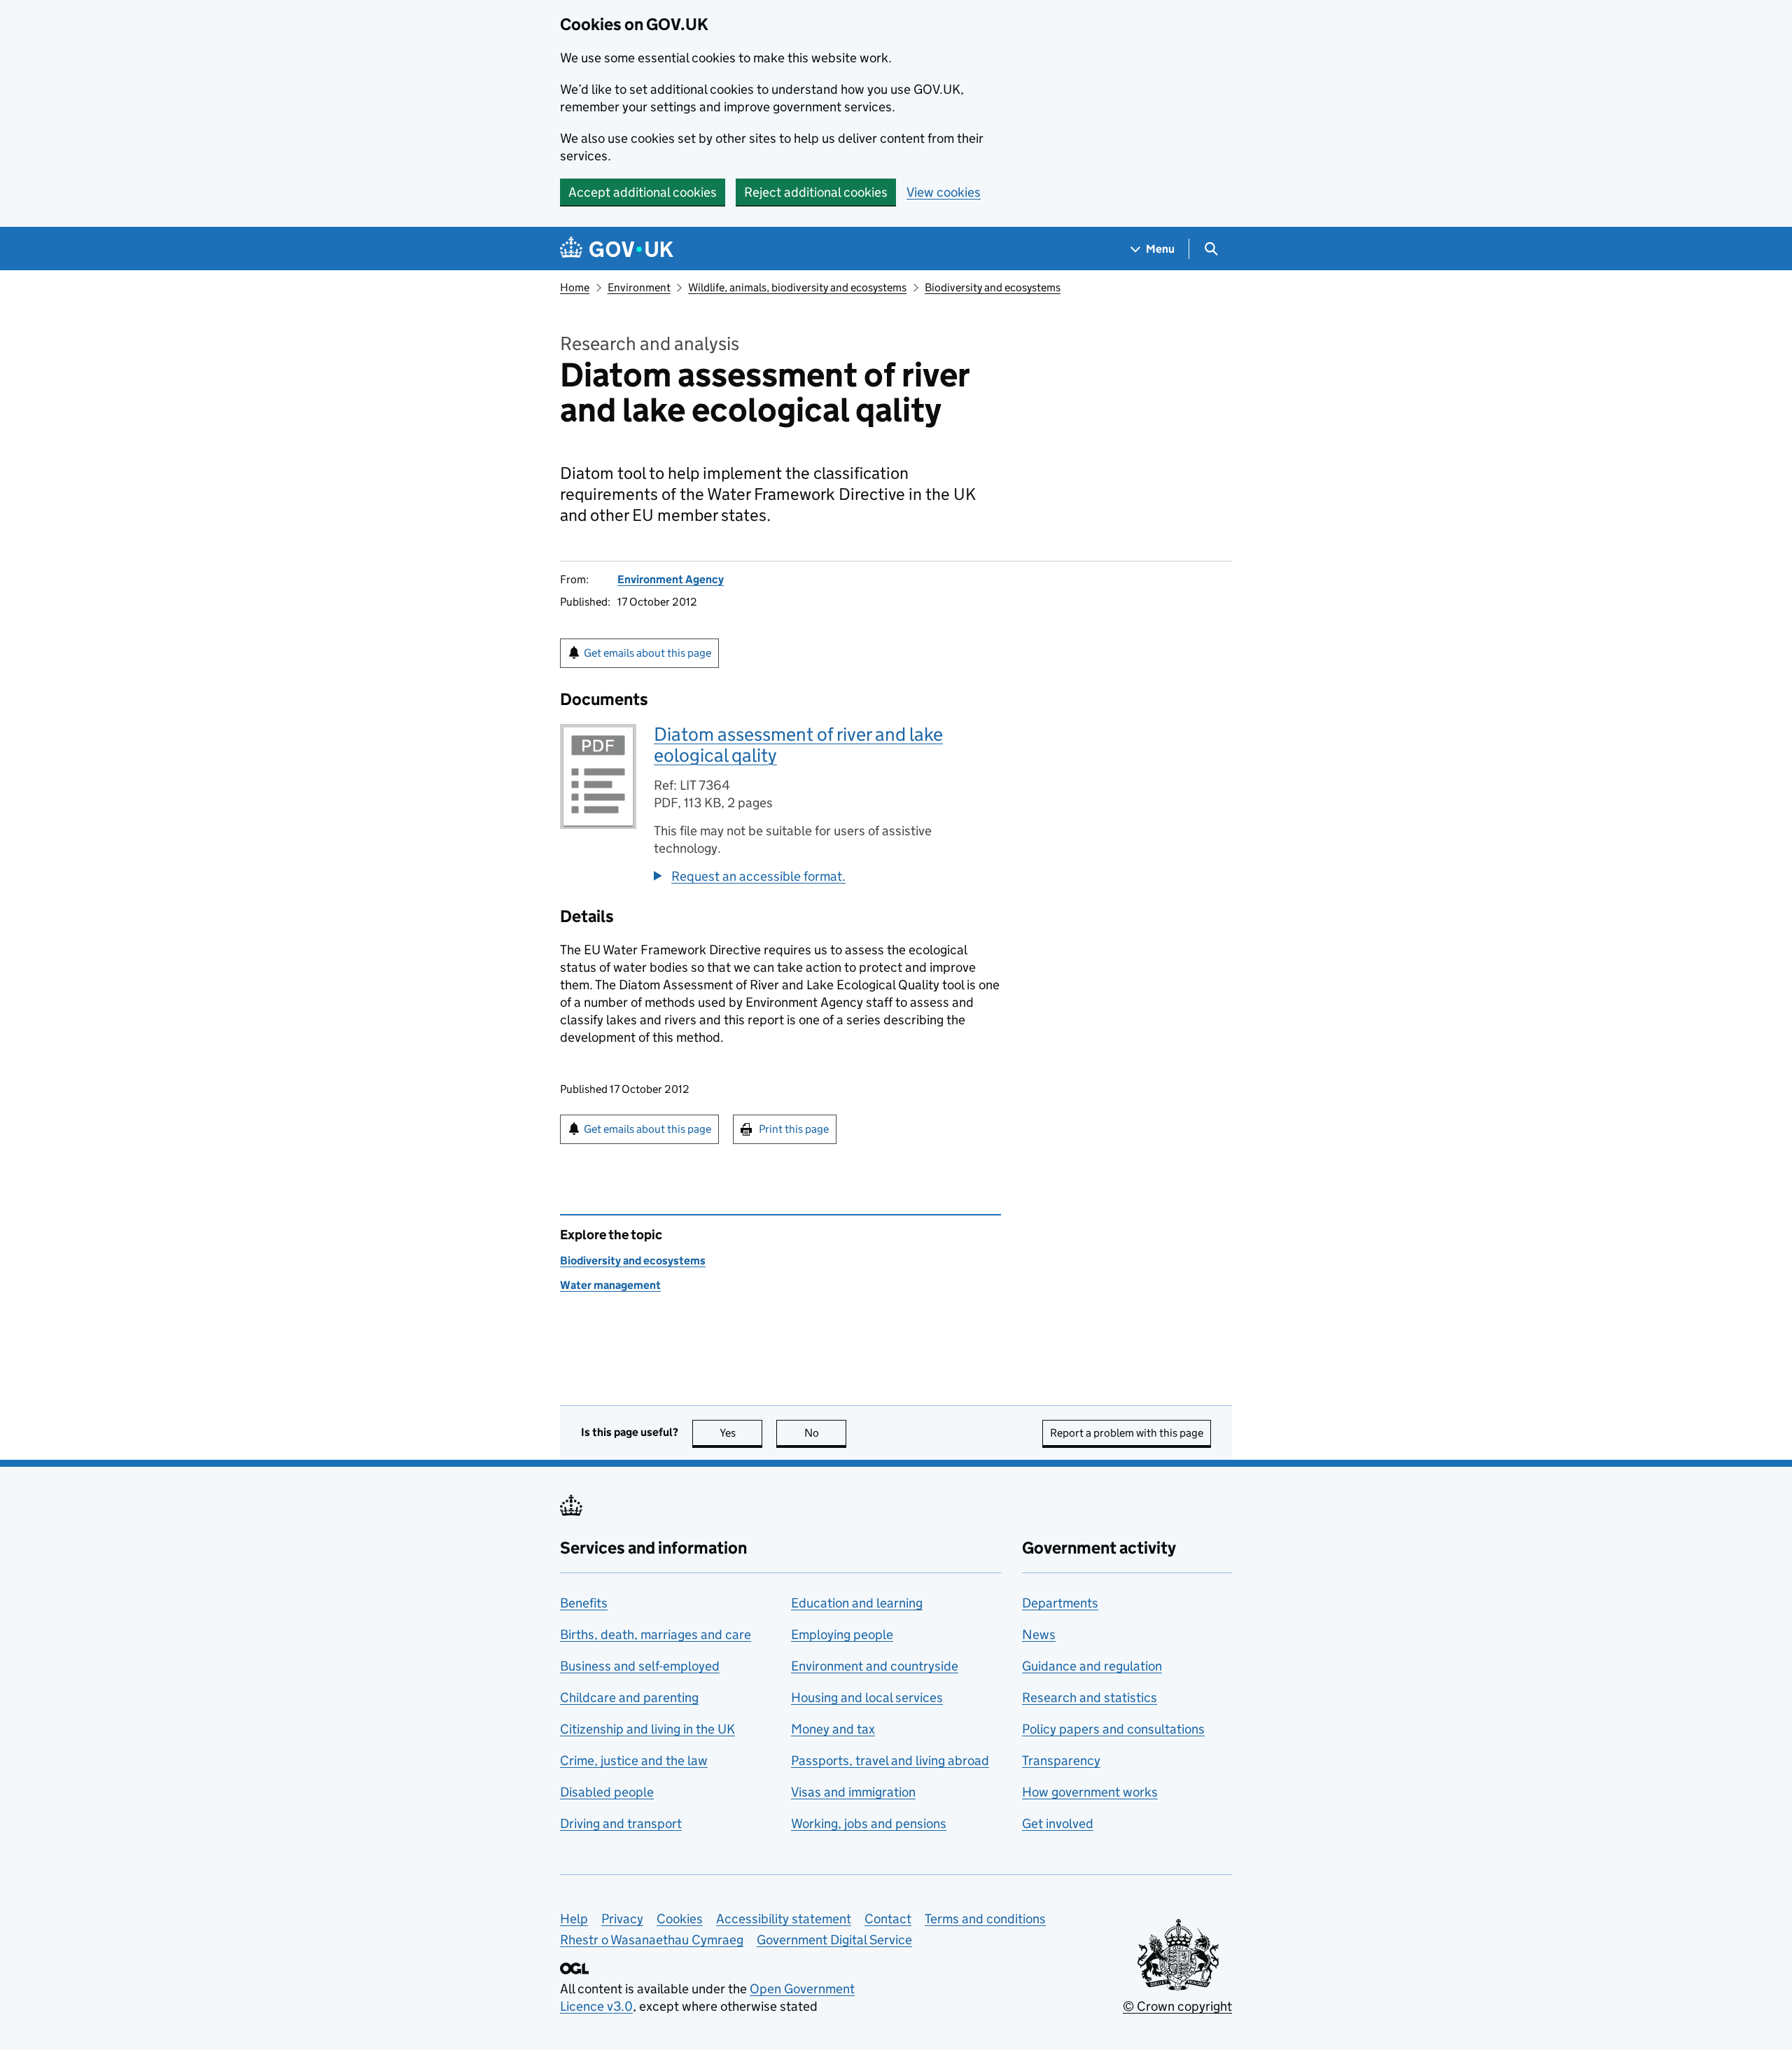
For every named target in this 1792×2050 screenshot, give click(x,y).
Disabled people (607, 1792)
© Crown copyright (1177, 2006)
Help (574, 1919)
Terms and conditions (985, 1919)
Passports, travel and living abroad (890, 1760)
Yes (741, 1433)
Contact (888, 1919)
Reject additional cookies (816, 192)
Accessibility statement (784, 1919)
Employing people (842, 1634)
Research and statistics (1090, 1697)
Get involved (1058, 1824)
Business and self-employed (640, 1666)
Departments (1060, 1603)
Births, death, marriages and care (656, 1634)
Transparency (1061, 1760)
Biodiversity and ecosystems (993, 287)
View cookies (944, 192)
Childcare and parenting (629, 1697)
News (1039, 1634)
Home (575, 287)
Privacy (622, 1919)
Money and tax (833, 1729)
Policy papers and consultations (1113, 1729)
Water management (610, 1285)
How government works (1090, 1792)
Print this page (794, 1129)
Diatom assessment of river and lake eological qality (798, 745)
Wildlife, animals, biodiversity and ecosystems (797, 287)
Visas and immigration (853, 1792)
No (825, 1433)
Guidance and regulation (1092, 1666)
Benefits (584, 1603)
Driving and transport (621, 1824)
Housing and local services (867, 1697)
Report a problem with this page (1127, 1433)
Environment (639, 287)
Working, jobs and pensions (869, 1824)
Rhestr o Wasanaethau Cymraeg (652, 1940)
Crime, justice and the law (634, 1760)
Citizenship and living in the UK (647, 1729)
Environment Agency (671, 579)
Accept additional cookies (643, 192)
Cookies (680, 1919)
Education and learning (857, 1603)
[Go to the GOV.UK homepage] (617, 249)
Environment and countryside (875, 1666)
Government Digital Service (834, 1940)
